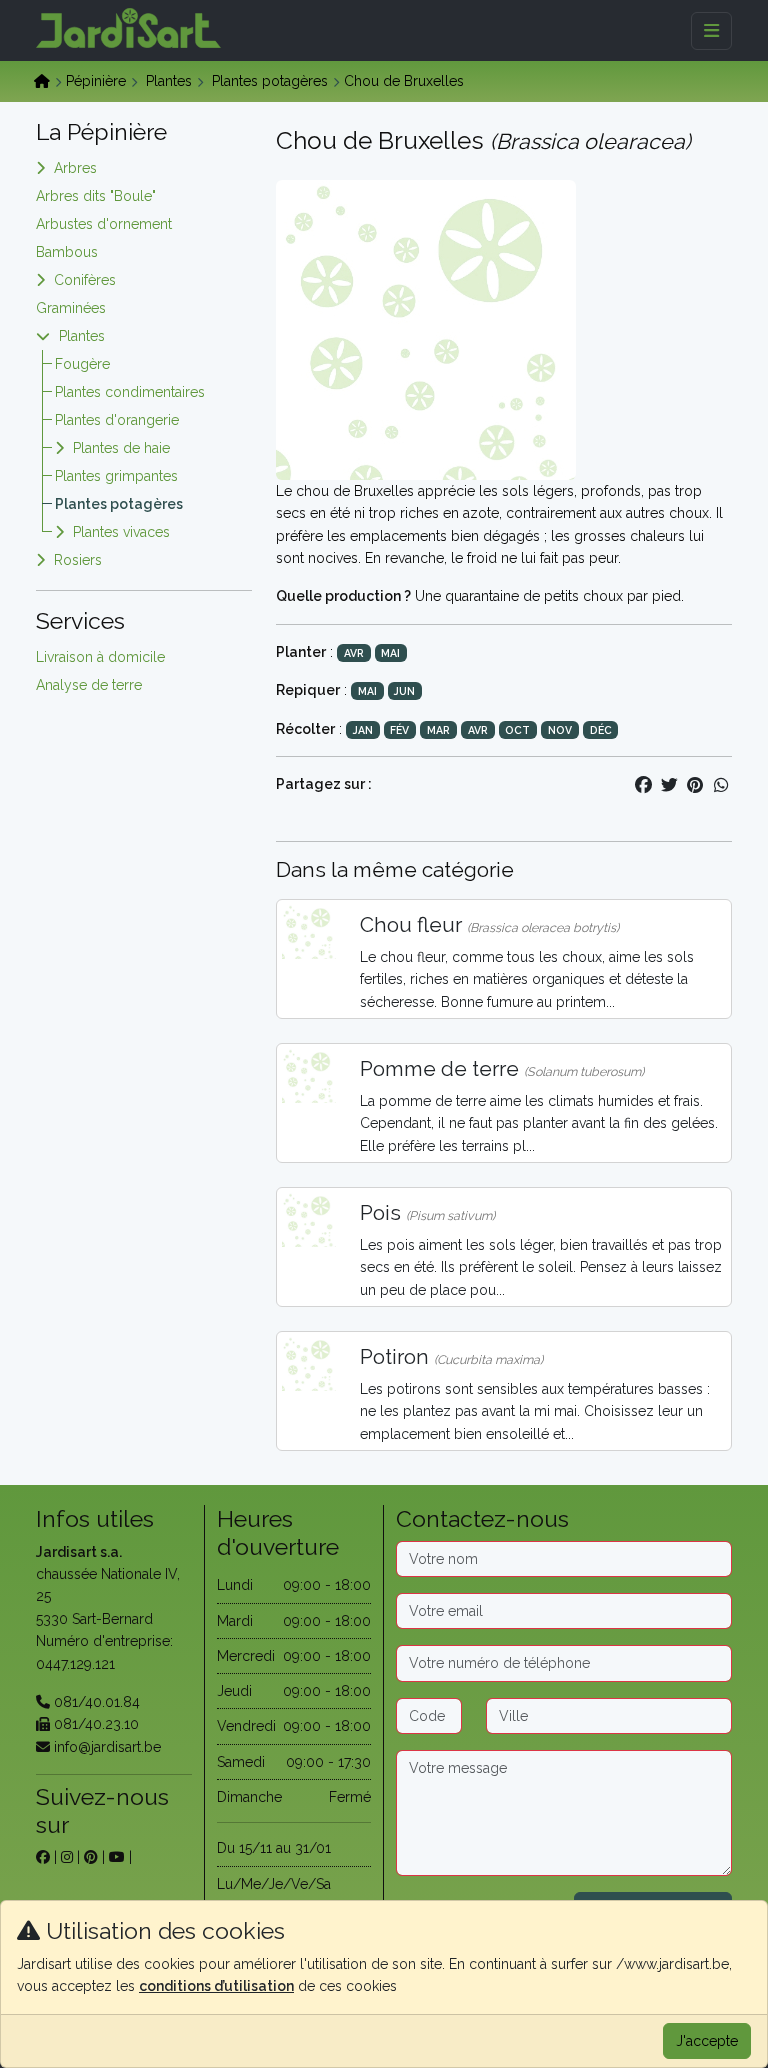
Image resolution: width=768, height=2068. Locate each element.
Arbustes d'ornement (104, 224)
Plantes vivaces (121, 532)
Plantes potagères (270, 81)
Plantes (169, 81)
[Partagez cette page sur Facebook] (643, 785)
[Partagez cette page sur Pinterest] (695, 785)
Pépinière (96, 81)
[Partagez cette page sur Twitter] (669, 785)
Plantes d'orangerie (117, 420)
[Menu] (711, 31)
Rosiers (78, 560)
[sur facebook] (43, 1857)
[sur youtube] (117, 1857)
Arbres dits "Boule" (96, 196)
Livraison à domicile (100, 657)
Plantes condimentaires (130, 392)
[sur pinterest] (91, 1857)
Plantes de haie (121, 448)
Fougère (82, 364)
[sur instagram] (67, 1857)
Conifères (85, 280)
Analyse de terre (89, 685)
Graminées (71, 308)
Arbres (75, 168)
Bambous (67, 252)
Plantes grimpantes (116, 476)
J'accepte (707, 2041)
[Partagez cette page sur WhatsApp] (721, 785)
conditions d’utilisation (216, 1986)
